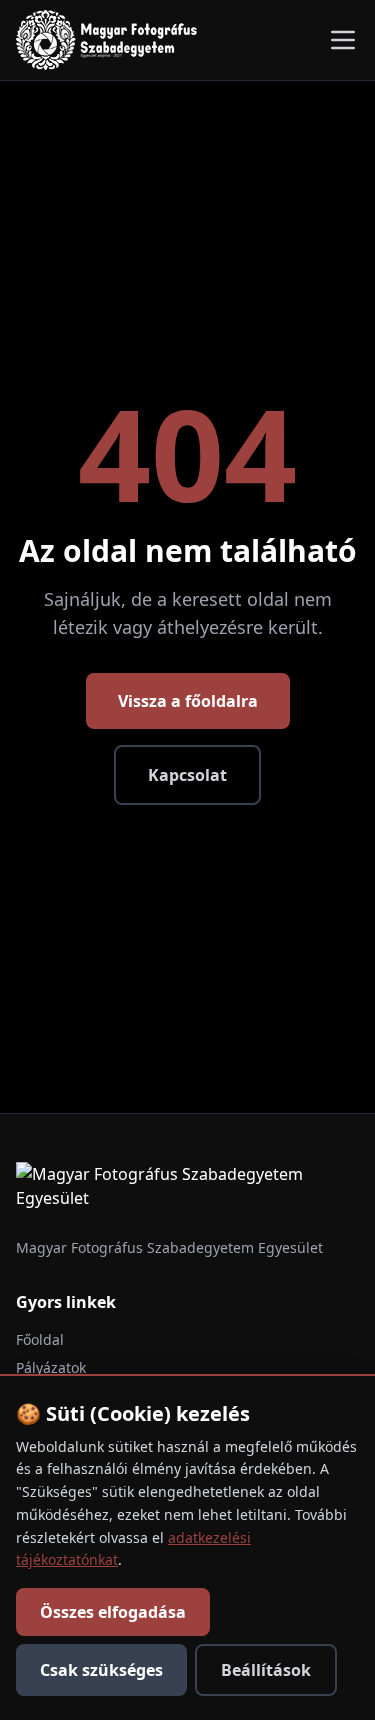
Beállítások (266, 1670)
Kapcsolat (187, 775)
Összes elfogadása (113, 1612)
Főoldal (40, 1339)
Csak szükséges (101, 1670)
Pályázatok (51, 1367)
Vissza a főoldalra (188, 701)
